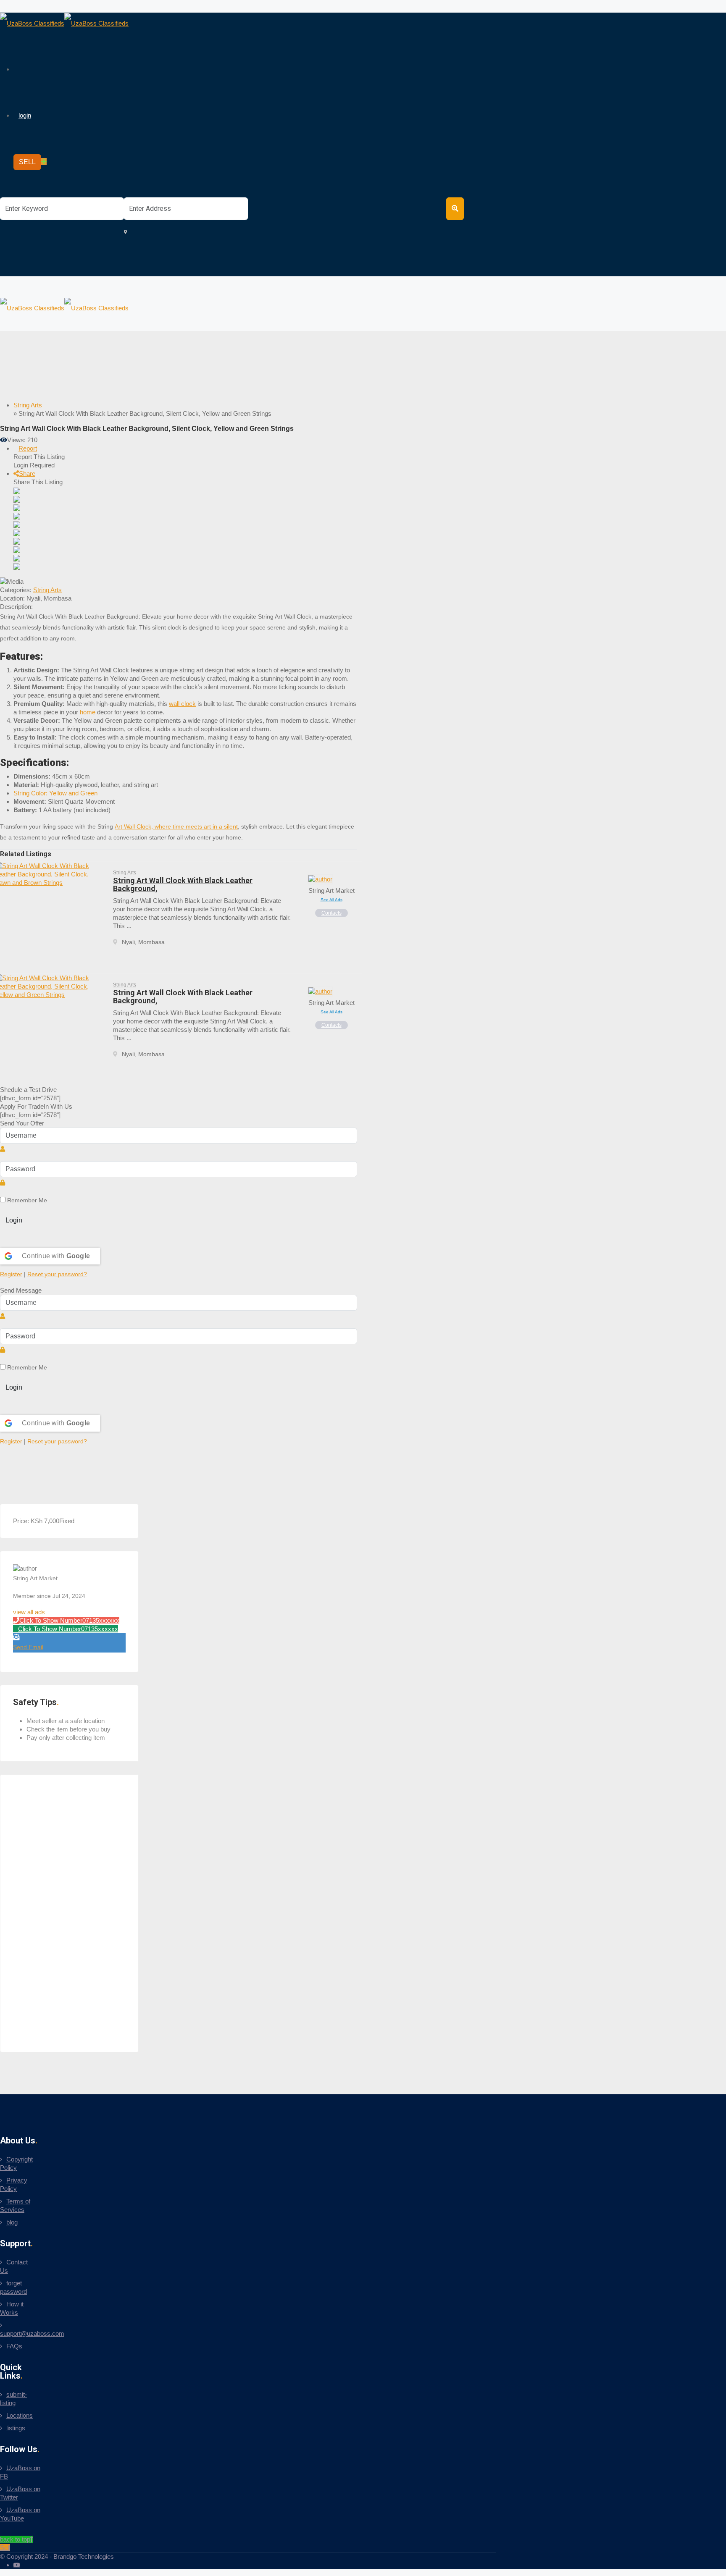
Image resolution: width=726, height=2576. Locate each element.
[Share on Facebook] (17, 499)
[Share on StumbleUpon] (17, 566)
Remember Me (26, 1200)
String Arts (47, 590)
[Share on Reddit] (17, 541)
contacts (331, 913)
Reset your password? (57, 1274)
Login (14, 1220)
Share (27, 473)
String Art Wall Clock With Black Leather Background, (183, 884)
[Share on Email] (17, 515)
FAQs (14, 2346)
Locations (20, 2415)
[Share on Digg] (17, 532)
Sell (5, 2548)
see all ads (331, 900)
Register (11, 1274)
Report (28, 448)
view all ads (29, 1612)
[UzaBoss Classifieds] (64, 23)
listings (16, 2428)
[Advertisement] (176, 374)
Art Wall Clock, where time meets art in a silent (176, 826)
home (88, 712)
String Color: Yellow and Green (55, 793)
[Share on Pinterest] (17, 549)
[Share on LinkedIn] (17, 524)
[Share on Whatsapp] (17, 490)
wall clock (182, 704)
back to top (15, 2539)
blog (12, 2222)
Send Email (28, 1647)
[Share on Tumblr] (17, 557)
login (25, 115)
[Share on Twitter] (17, 507)
